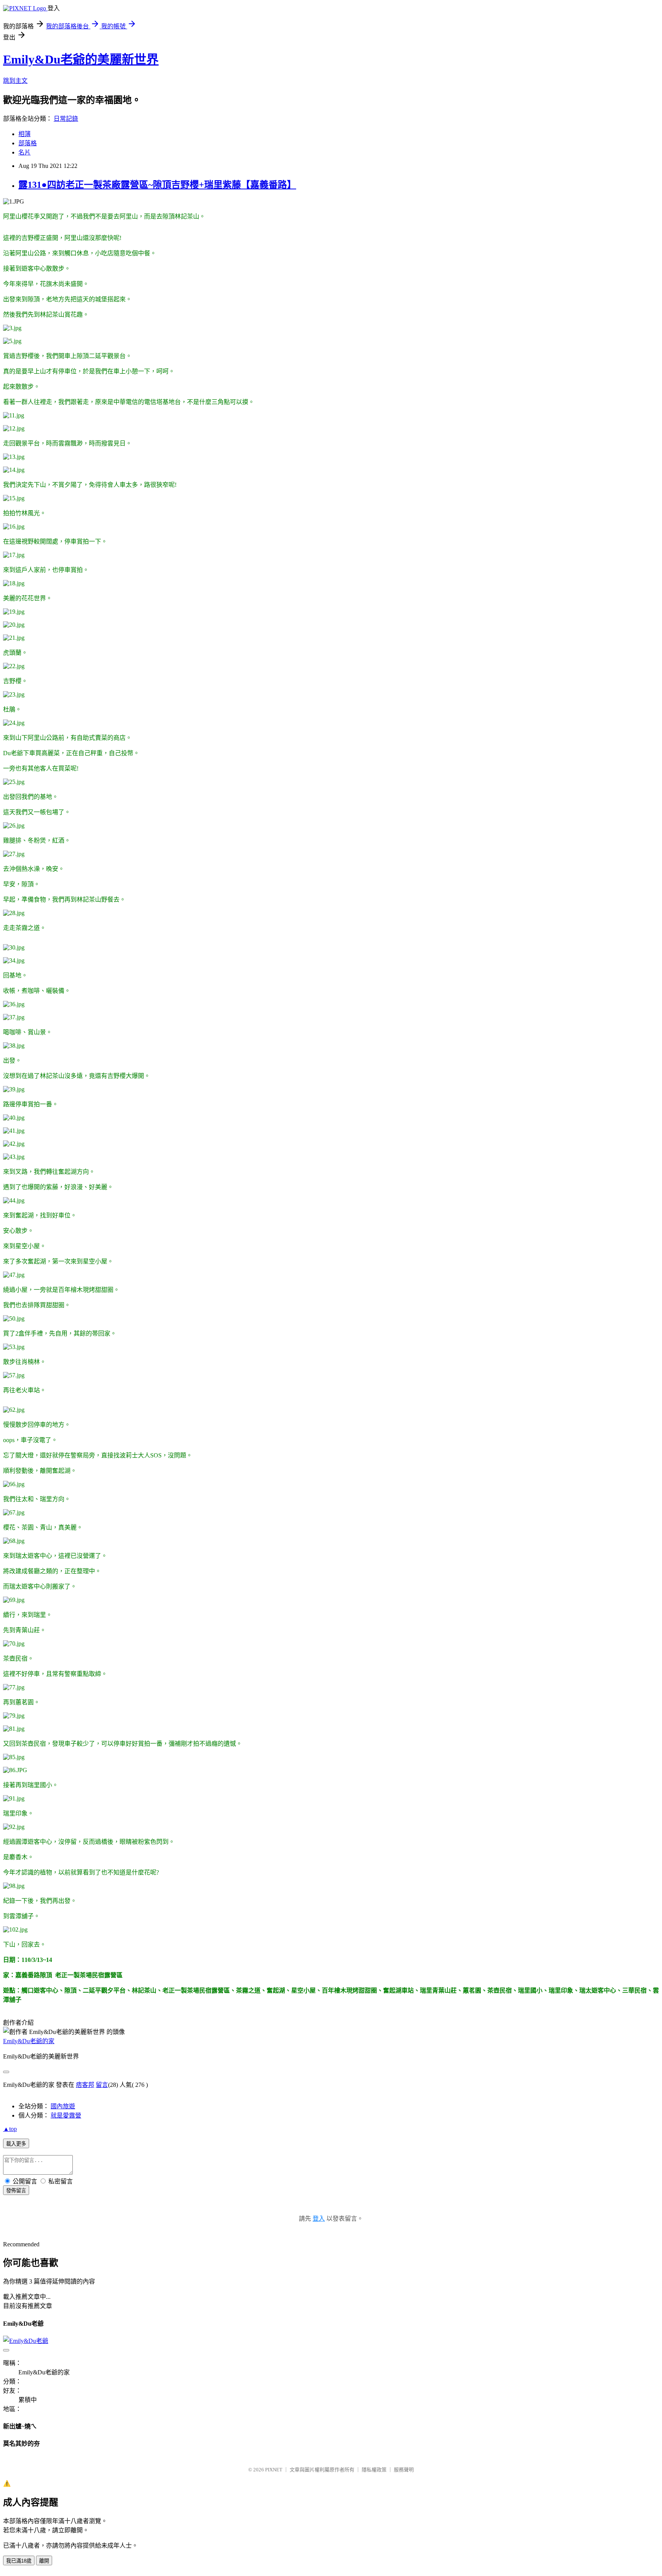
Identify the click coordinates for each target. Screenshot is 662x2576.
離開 (44, 2561)
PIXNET (274, 2470)
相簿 (25, 134)
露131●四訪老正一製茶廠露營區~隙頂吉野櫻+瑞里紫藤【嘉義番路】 (157, 185)
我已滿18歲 (19, 2561)
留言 (102, 2085)
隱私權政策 (374, 2470)
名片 (25, 152)
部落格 (28, 143)
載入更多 (16, 2144)
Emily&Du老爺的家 (29, 2041)
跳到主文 (15, 81)
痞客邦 (85, 2085)
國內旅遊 (63, 2106)
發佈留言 (16, 2191)
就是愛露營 (66, 2115)
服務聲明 (404, 2470)
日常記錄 (66, 119)
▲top (10, 2129)
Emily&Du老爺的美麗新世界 (81, 59)
